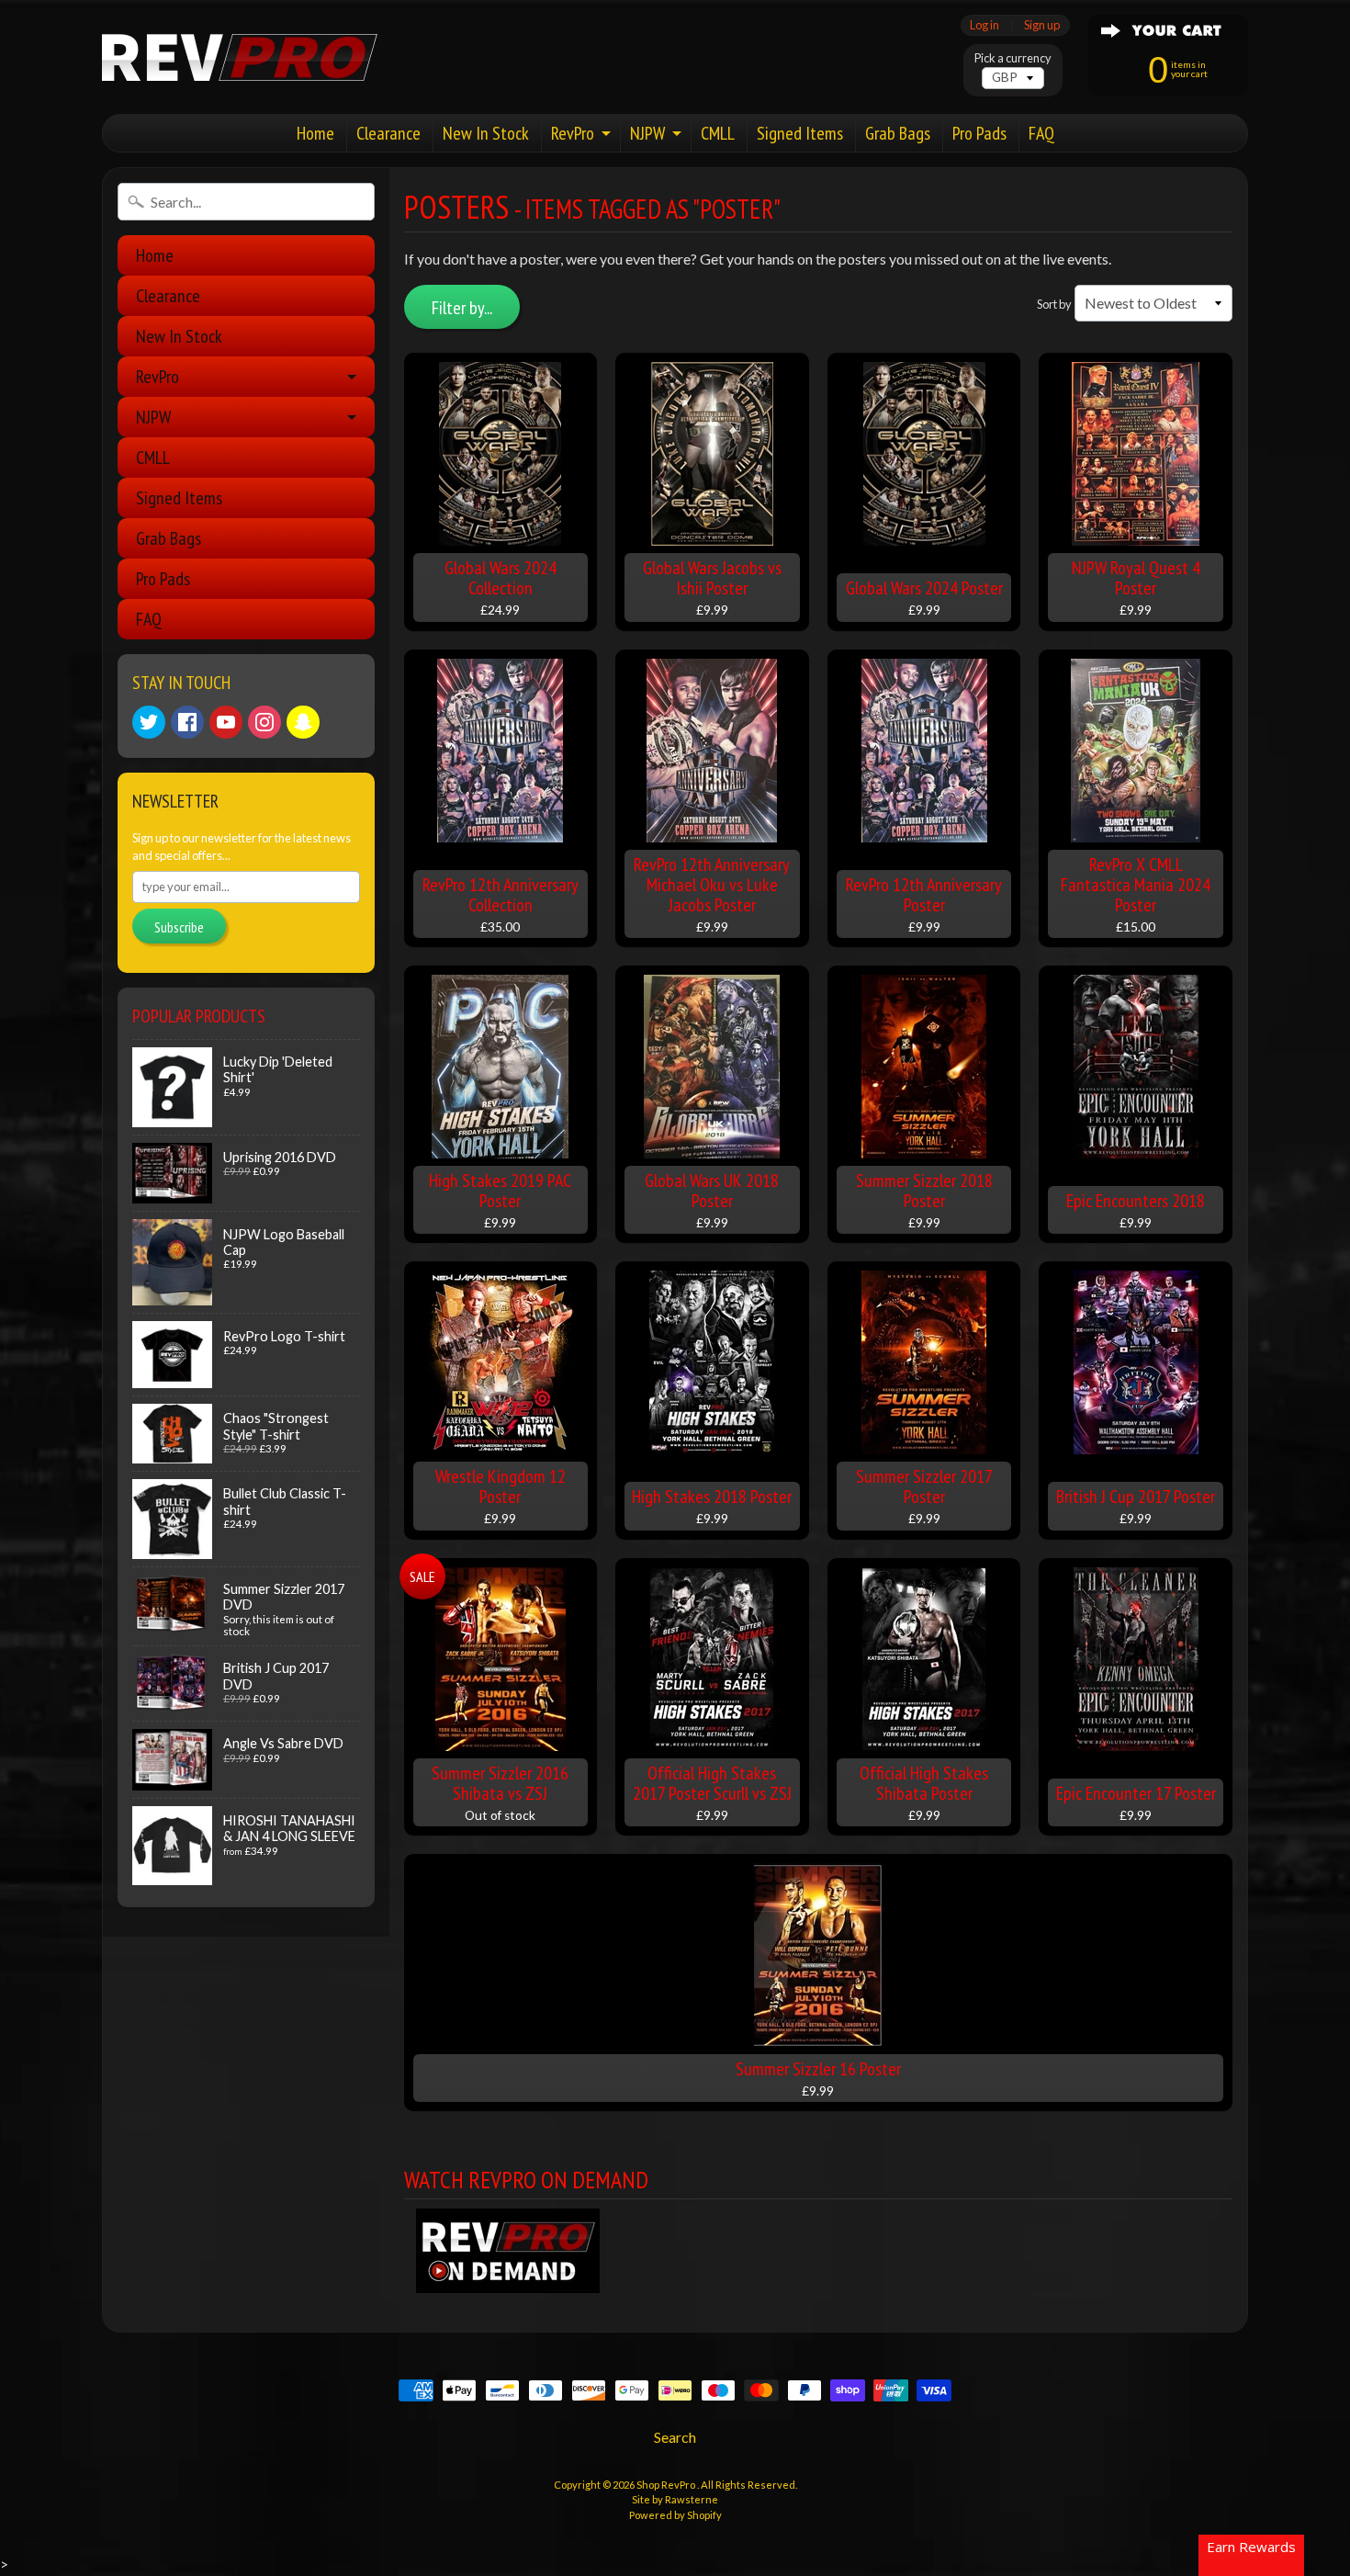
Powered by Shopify (675, 2515)
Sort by (1054, 304)
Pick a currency (1013, 58)
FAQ (1041, 133)
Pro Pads (979, 133)
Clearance (388, 133)
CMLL (718, 133)
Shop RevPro (667, 2485)
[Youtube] (226, 722)
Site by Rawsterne (675, 2499)
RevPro (573, 133)
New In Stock (486, 133)
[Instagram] (264, 722)
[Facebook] (187, 722)
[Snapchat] (303, 722)
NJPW (647, 133)
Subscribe (179, 927)
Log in (984, 25)
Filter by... (462, 308)
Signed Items (800, 133)
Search (675, 2437)
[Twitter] (149, 722)
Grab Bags (898, 133)
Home (315, 133)
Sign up (1042, 25)
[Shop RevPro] (240, 57)
